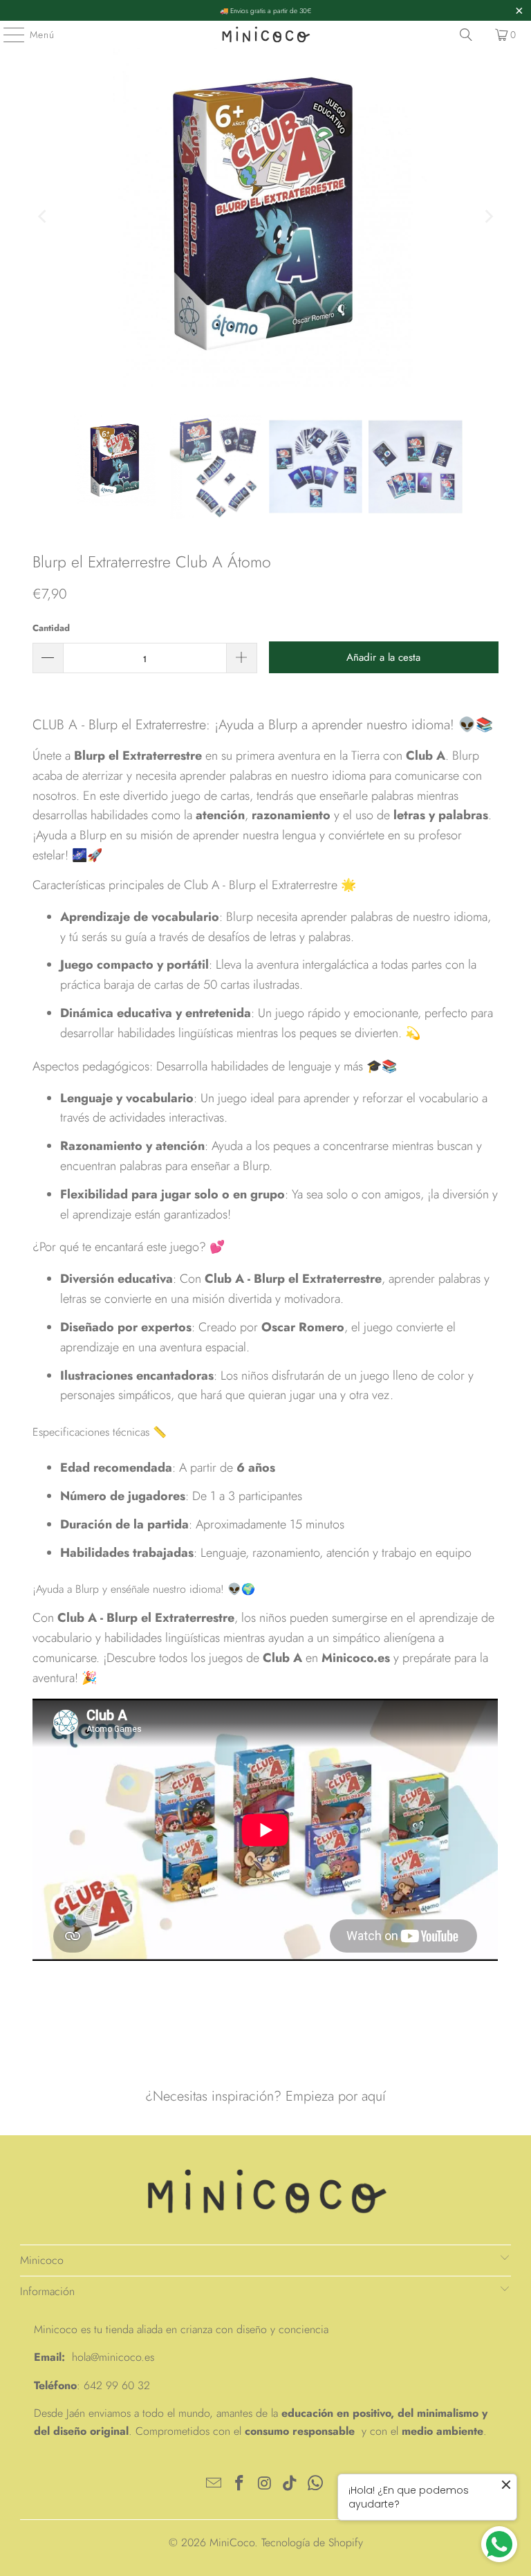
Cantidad (51, 628)
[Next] (488, 217)
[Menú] (7, 35)
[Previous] (43, 217)
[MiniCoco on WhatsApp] (316, 2484)
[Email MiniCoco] (214, 2484)
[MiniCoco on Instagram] (265, 2484)
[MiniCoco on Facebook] (239, 2484)
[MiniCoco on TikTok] (290, 2484)
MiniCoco (232, 2542)
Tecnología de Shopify (312, 2542)
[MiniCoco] (265, 35)
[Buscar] (466, 35)
